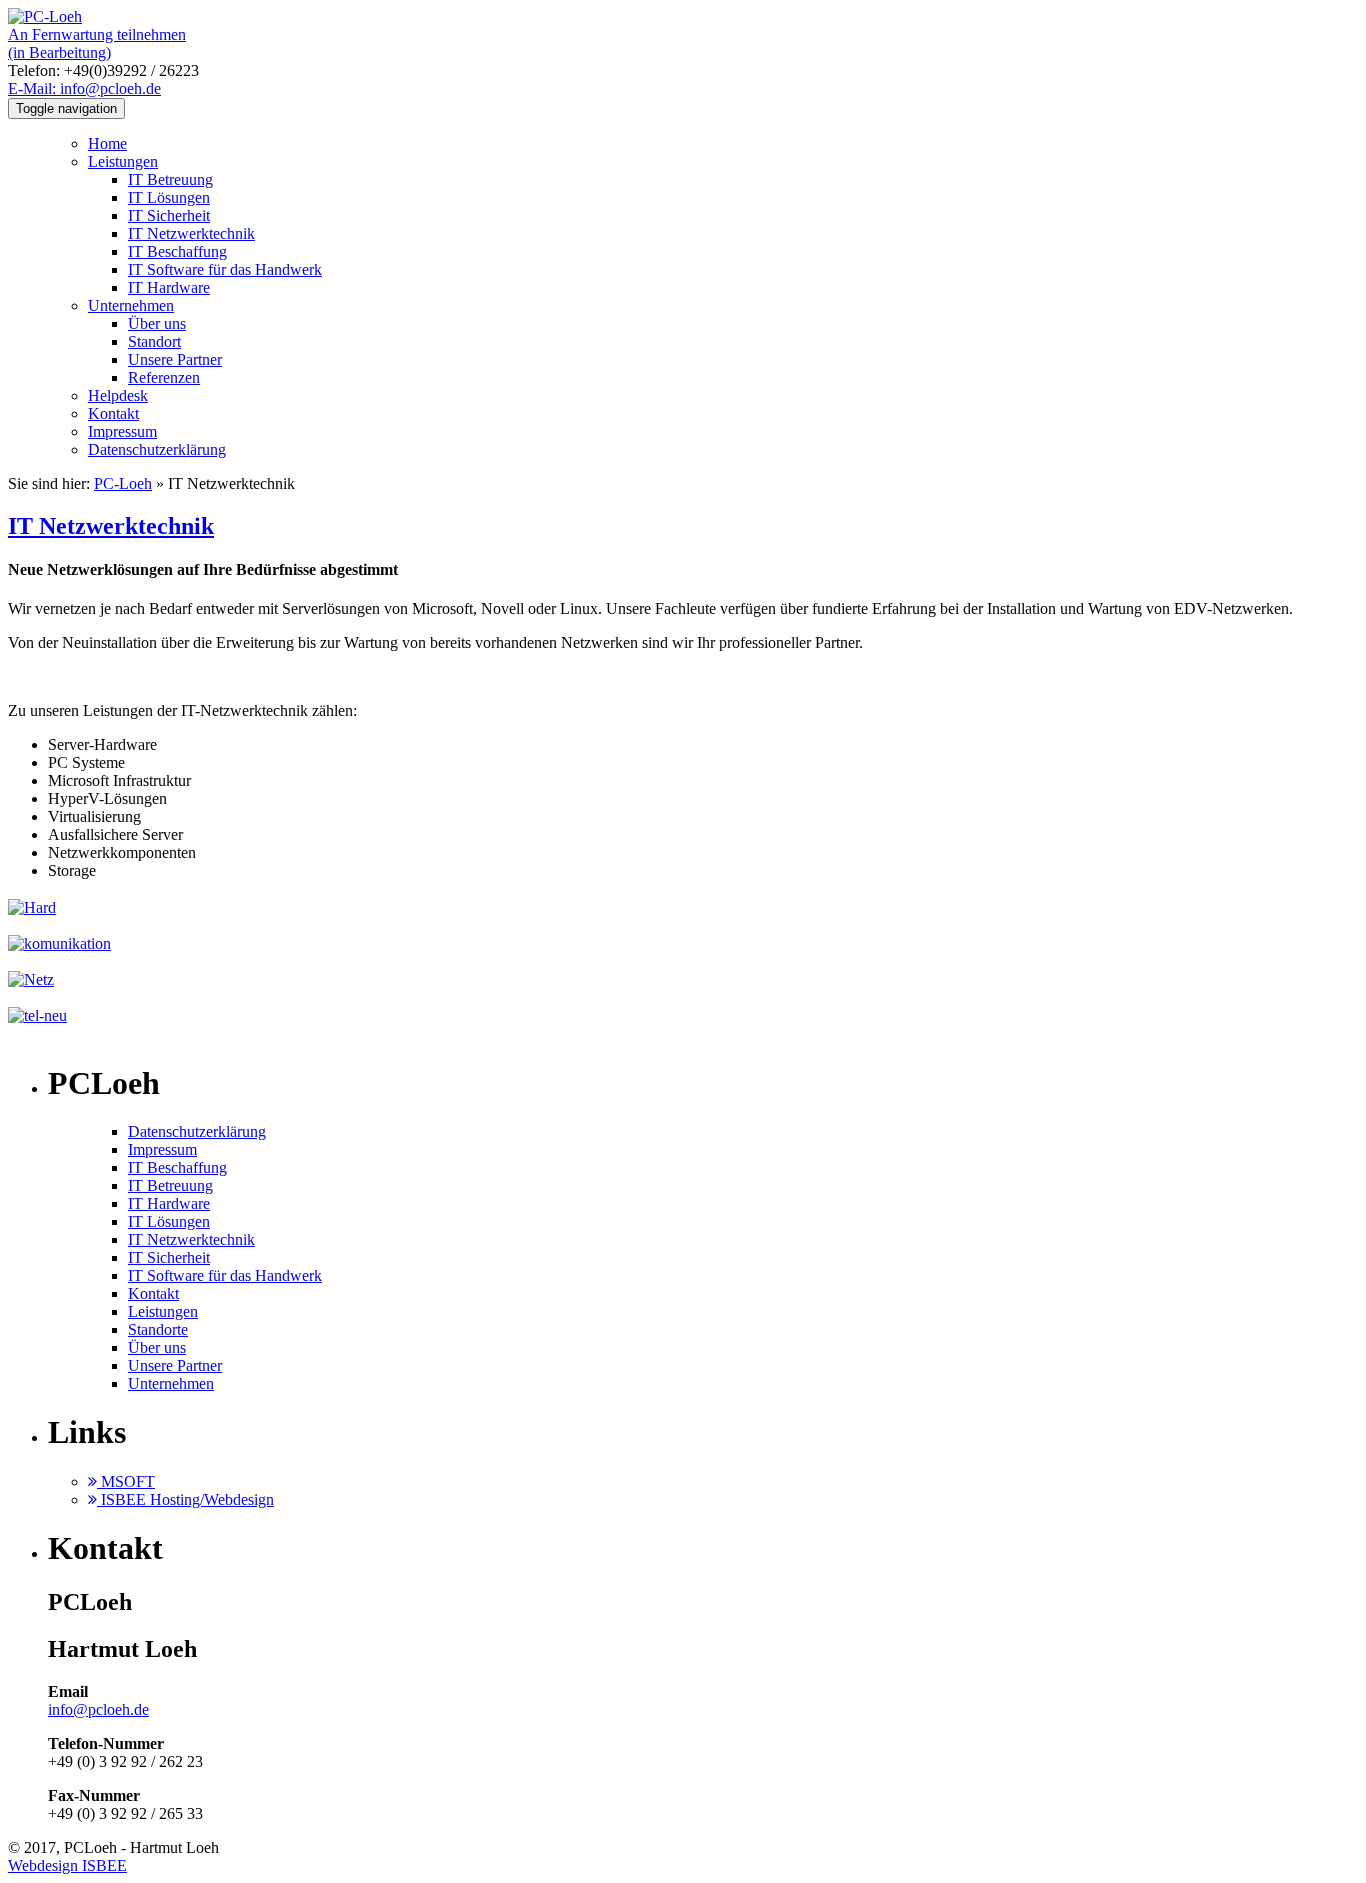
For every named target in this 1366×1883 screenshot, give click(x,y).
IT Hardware (169, 287)
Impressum (122, 431)
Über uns (157, 323)
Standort (154, 341)
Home (107, 143)
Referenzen (164, 377)
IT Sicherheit (169, 215)
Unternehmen (131, 305)
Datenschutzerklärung (157, 449)
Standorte (158, 1329)
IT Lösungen (169, 197)
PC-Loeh (123, 483)
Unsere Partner (175, 359)
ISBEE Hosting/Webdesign (185, 1499)
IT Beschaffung (177, 251)
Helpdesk (118, 395)
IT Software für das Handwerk (225, 269)
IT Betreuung (170, 179)
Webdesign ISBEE (67, 1865)
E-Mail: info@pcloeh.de (84, 88)
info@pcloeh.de (98, 1709)
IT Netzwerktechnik (191, 233)
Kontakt (113, 413)
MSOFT (126, 1481)
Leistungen (123, 161)
